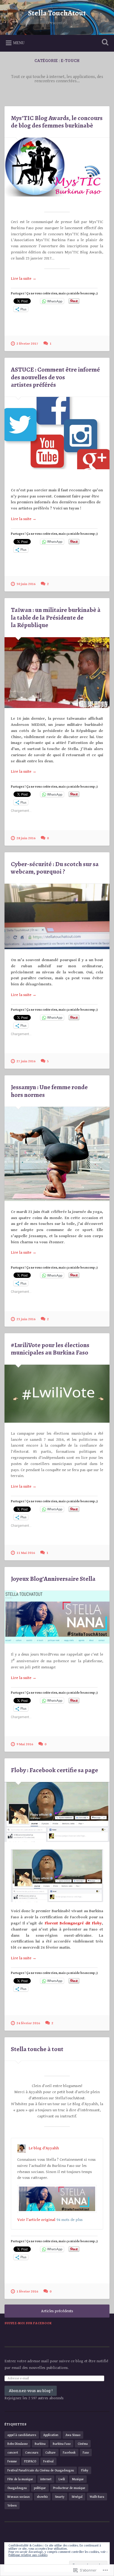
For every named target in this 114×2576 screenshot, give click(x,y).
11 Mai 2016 (26, 1553)
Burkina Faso (62, 2444)
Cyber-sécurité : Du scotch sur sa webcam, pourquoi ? (55, 868)
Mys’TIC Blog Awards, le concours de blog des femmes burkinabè (57, 122)
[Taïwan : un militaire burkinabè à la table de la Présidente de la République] (57, 673)
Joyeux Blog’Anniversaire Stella (53, 1579)
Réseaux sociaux (19, 2497)
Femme (12, 2461)
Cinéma (83, 2444)
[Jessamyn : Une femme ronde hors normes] (57, 1154)
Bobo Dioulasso (17, 2444)
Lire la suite (24, 279)
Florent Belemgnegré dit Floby (73, 1923)
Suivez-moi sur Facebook (28, 2323)
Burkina (40, 2444)
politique (40, 2488)
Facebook (69, 2452)
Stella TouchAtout (57, 13)
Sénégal (77, 2497)
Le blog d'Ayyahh (44, 2148)
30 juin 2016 (26, 584)
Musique (78, 2479)
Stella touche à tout (37, 2049)
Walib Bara (97, 2497)
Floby (85, 2470)
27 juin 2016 (26, 1061)
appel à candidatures (22, 2435)
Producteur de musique (69, 2488)
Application (51, 2435)
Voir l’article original (36, 2220)
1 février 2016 (27, 2292)
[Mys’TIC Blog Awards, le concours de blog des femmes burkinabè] (57, 167)
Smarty (60, 2497)
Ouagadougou (17, 2488)
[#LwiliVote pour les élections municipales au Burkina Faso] (57, 1394)
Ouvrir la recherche (104, 43)
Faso (86, 2452)
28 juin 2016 (26, 838)
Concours (32, 2452)
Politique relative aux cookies (28, 2555)
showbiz (42, 2497)
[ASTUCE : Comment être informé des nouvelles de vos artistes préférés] (57, 433)
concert (13, 2452)
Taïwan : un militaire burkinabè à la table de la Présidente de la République (56, 618)
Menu (19, 43)
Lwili (62, 2479)
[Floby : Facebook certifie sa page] (57, 1812)
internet (46, 2479)
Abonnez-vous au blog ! (31, 2391)
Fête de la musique (20, 2479)
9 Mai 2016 (25, 1744)
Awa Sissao (73, 2435)
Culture (51, 2452)
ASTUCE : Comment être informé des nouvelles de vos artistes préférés (55, 377)
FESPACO (30, 2461)
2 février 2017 (27, 344)
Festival (48, 2461)
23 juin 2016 (26, 1319)
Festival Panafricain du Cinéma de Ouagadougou (41, 2470)
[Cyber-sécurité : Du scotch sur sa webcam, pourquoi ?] (57, 917)
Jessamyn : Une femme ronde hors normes (49, 1091)
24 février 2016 (28, 2023)
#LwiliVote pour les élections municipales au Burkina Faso (50, 1349)
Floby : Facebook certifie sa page (54, 1770)
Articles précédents (57, 2311)
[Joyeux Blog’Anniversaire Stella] (57, 1617)
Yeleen (12, 2505)
